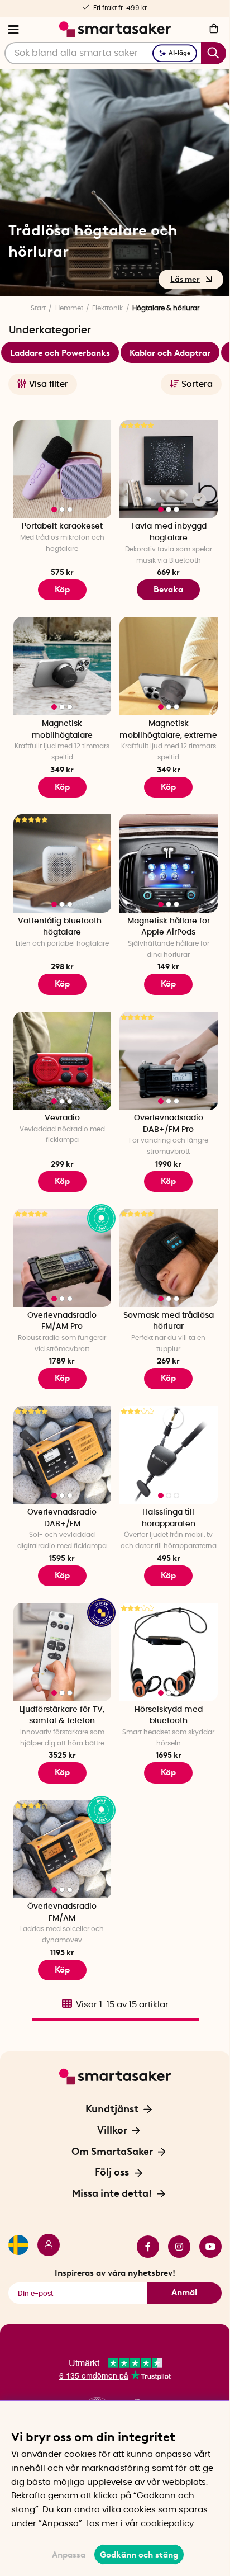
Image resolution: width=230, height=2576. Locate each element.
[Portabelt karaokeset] (63, 469)
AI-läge (179, 53)
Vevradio (62, 1118)
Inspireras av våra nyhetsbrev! (115, 2273)
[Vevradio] (63, 1061)
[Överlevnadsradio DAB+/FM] (63, 1455)
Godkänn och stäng (139, 2555)
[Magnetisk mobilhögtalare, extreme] (169, 666)
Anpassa (69, 2555)
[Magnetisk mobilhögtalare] (63, 666)
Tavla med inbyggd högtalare (169, 532)
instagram (175, 2247)
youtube (206, 2247)
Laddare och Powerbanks (60, 353)
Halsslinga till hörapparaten (169, 1518)
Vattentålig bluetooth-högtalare (62, 927)
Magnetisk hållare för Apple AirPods (169, 927)
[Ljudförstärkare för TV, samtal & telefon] (63, 1652)
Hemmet (69, 308)
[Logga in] (44, 2247)
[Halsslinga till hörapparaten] (169, 1455)
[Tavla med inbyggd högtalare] (169, 469)
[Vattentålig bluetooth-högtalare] (63, 864)
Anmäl (184, 2292)
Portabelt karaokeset (62, 526)
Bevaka (168, 589)
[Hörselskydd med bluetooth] (169, 1652)
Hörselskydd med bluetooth (169, 1716)
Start (38, 308)
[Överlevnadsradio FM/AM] (63, 1850)
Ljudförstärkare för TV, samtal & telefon (62, 1716)
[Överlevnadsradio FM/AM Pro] (63, 1258)
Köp (62, 589)
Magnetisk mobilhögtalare (62, 730)
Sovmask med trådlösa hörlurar (169, 1321)
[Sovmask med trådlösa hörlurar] (169, 1258)
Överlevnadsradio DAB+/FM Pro (169, 1124)
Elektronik (107, 308)
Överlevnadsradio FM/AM (62, 1912)
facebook (143, 2247)
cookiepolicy (167, 2524)
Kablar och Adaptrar (170, 353)
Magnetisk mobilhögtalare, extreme (168, 730)
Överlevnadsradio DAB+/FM (62, 1518)
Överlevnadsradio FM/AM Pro (62, 1321)
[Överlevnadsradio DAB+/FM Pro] (169, 1061)
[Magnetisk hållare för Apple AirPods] (169, 864)
